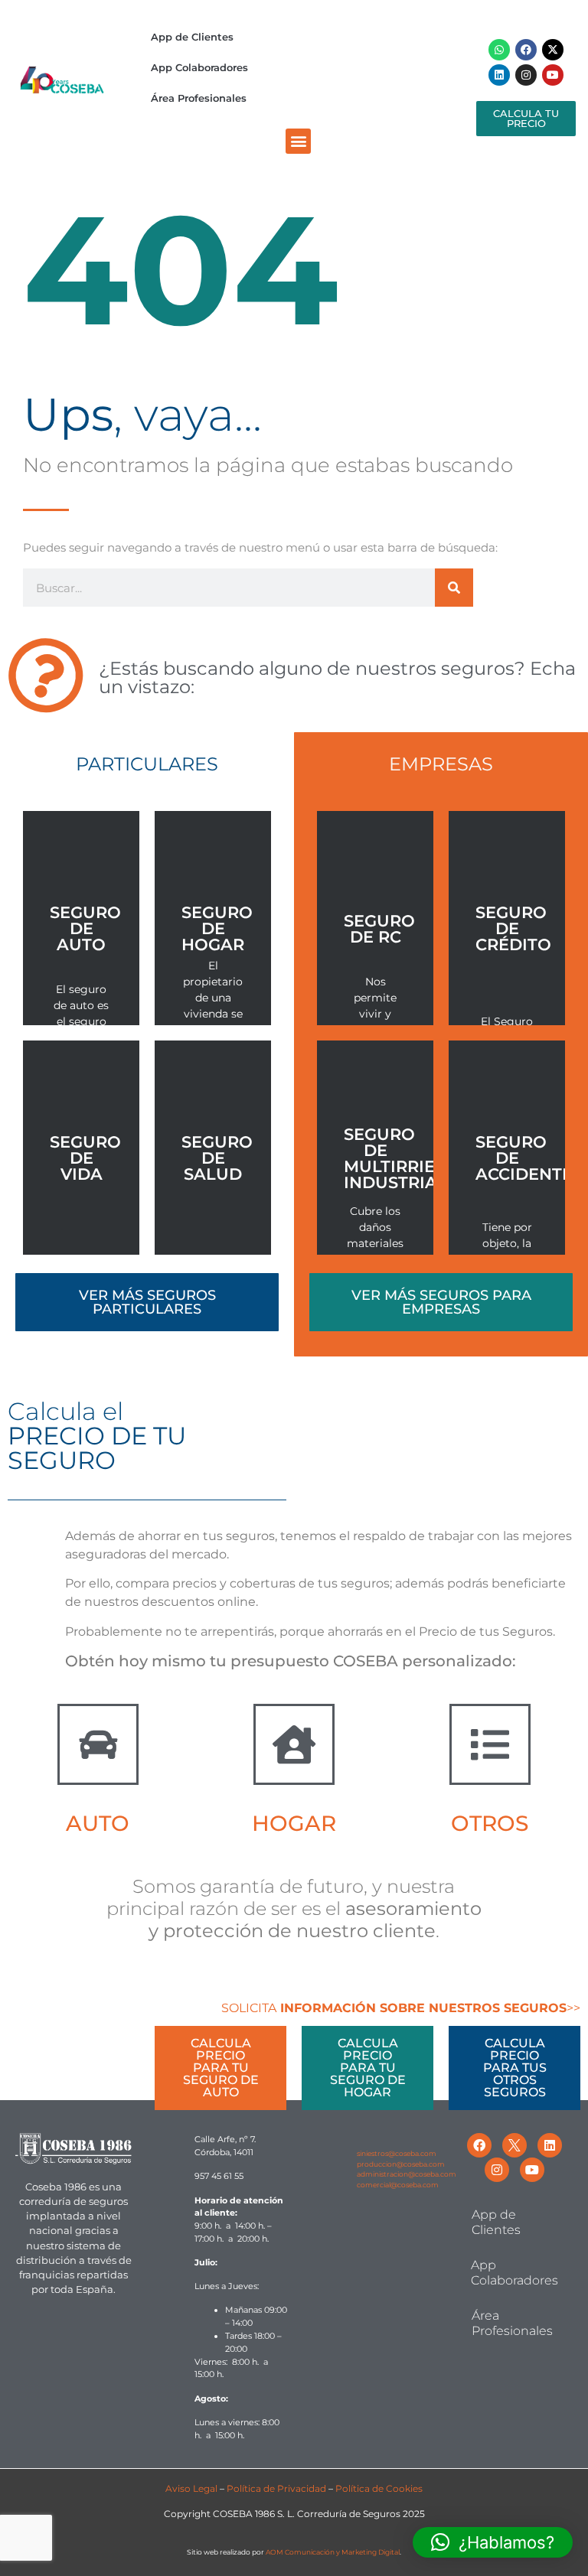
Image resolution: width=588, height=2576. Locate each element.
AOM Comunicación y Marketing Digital (333, 2552)
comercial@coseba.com (398, 2185)
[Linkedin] (499, 75)
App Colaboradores (199, 67)
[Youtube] (553, 75)
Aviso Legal (191, 2488)
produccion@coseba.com (401, 2164)
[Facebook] (526, 50)
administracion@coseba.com (407, 2174)
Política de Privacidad (276, 2488)
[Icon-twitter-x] (514, 2145)
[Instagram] (526, 75)
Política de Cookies (379, 2488)
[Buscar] (454, 588)
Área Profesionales (199, 98)
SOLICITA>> (401, 2008)
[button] (298, 141)
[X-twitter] (553, 50)
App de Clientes (192, 37)
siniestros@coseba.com (397, 2153)
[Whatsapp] (499, 50)
